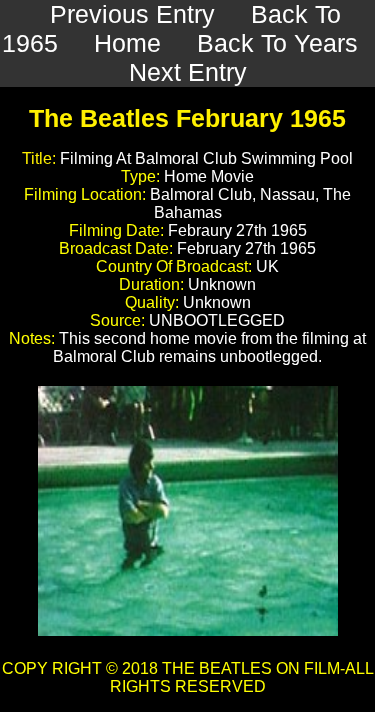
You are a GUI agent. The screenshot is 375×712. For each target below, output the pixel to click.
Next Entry (188, 72)
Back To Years (277, 43)
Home (127, 43)
